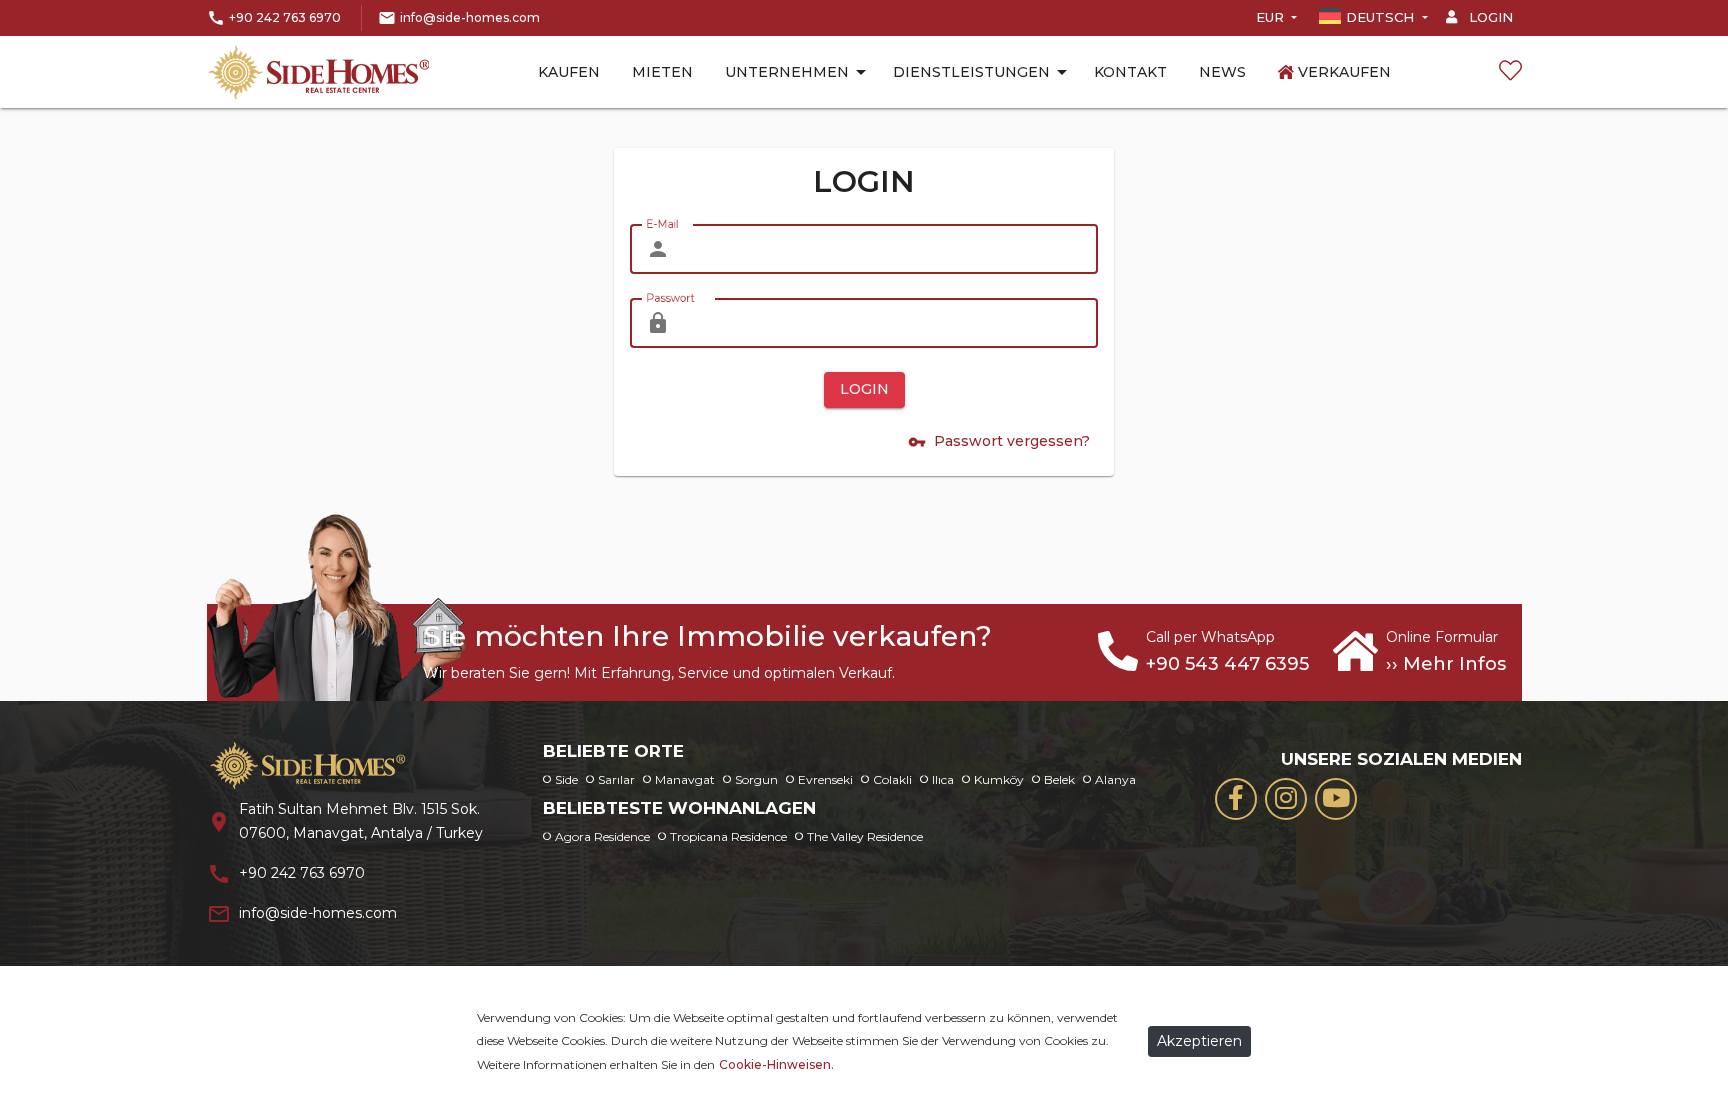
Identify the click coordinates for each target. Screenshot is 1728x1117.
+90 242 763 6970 (285, 17)
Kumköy (999, 779)
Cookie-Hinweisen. (776, 1064)
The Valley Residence (865, 836)
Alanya (1115, 779)
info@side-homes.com (470, 17)
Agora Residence (602, 836)
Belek (1059, 779)
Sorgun (756, 779)
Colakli (892, 779)
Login (1489, 17)
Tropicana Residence (728, 836)
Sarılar (616, 779)
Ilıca (943, 779)
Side (566, 779)
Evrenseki (825, 779)
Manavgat (685, 779)
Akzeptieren (1199, 1041)
